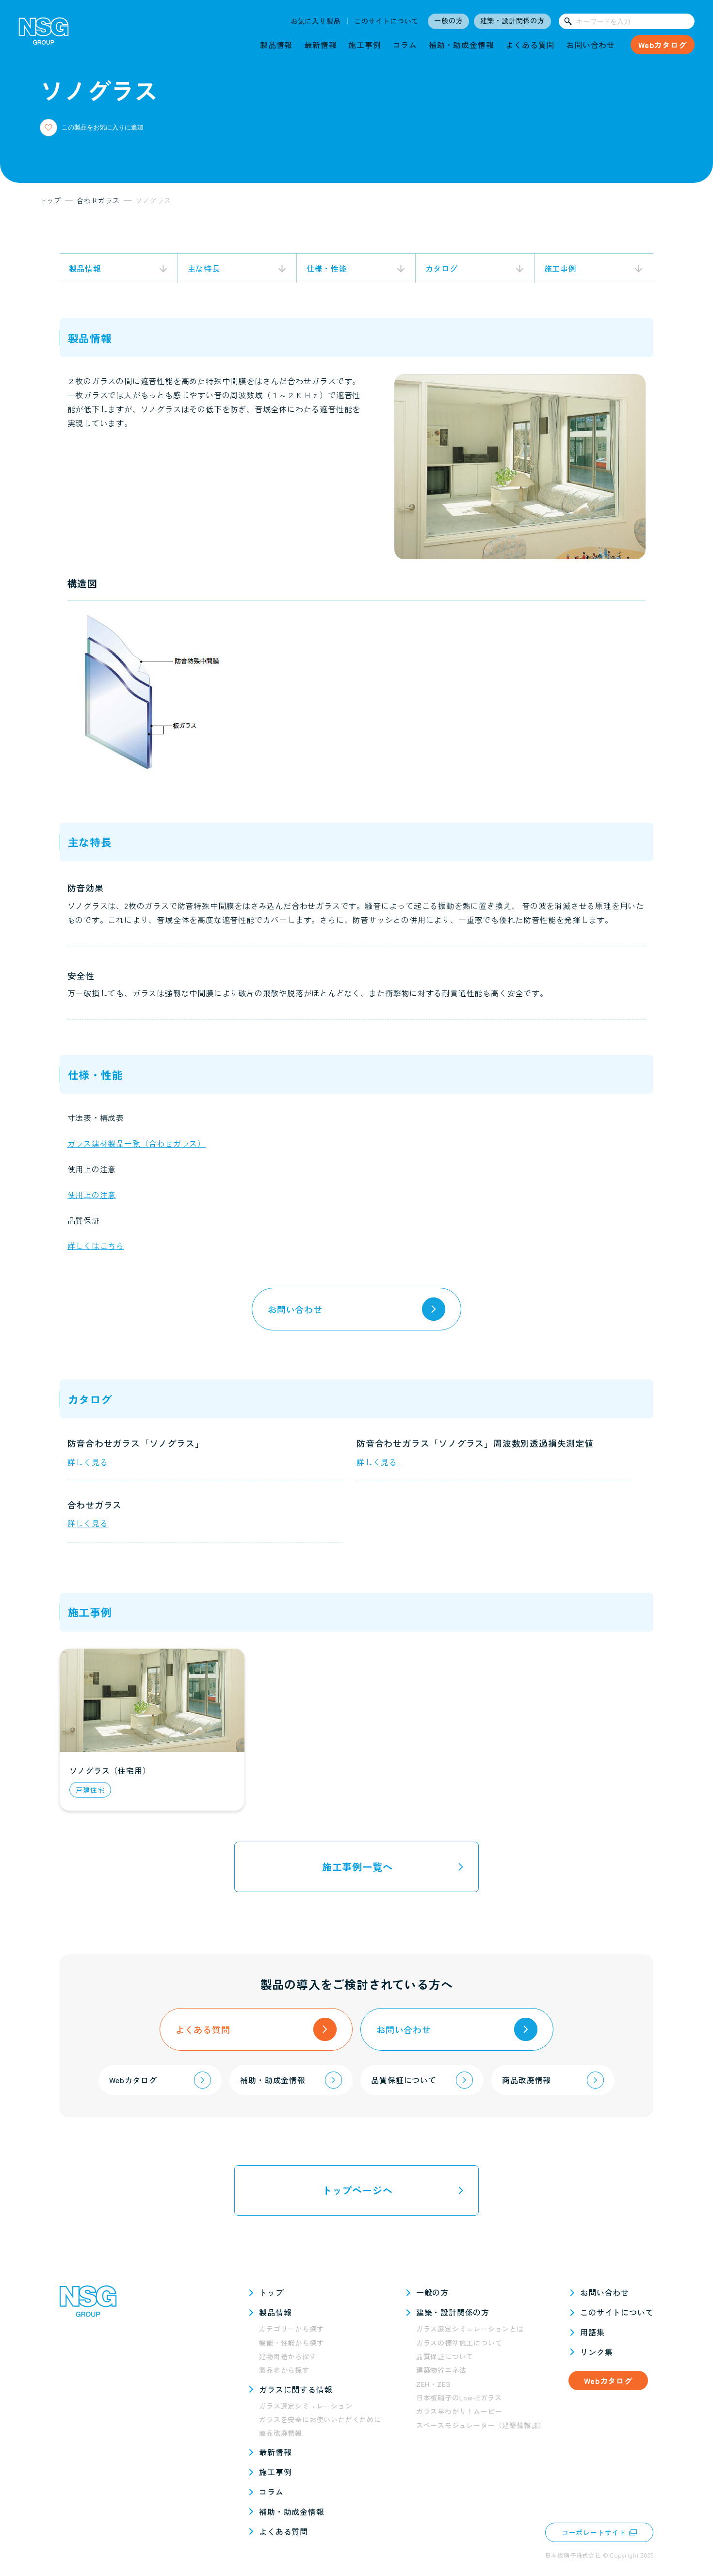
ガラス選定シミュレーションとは (470, 2329)
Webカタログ (663, 45)
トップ (271, 2292)
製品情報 (276, 45)
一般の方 (448, 20)
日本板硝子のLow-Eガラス (459, 2398)
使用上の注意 (92, 1195)
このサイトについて (386, 21)
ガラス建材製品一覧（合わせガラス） (137, 1143)
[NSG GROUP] (44, 34)
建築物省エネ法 (441, 2370)
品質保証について (445, 2356)
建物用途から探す (288, 2356)
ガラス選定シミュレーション (306, 2406)
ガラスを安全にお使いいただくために (320, 2419)
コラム (405, 45)
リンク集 (596, 2352)
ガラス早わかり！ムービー (459, 2411)
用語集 (592, 2332)
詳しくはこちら (96, 1246)
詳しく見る (88, 1462)
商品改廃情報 (281, 2433)
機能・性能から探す (291, 2343)
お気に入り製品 (316, 21)
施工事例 (365, 45)
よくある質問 (530, 45)
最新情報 (320, 45)
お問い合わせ (591, 45)
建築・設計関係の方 (512, 20)
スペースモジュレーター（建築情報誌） (481, 2425)
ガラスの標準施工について (459, 2343)
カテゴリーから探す (291, 2329)
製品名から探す (284, 2370)
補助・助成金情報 (461, 45)
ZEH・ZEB (434, 2384)
